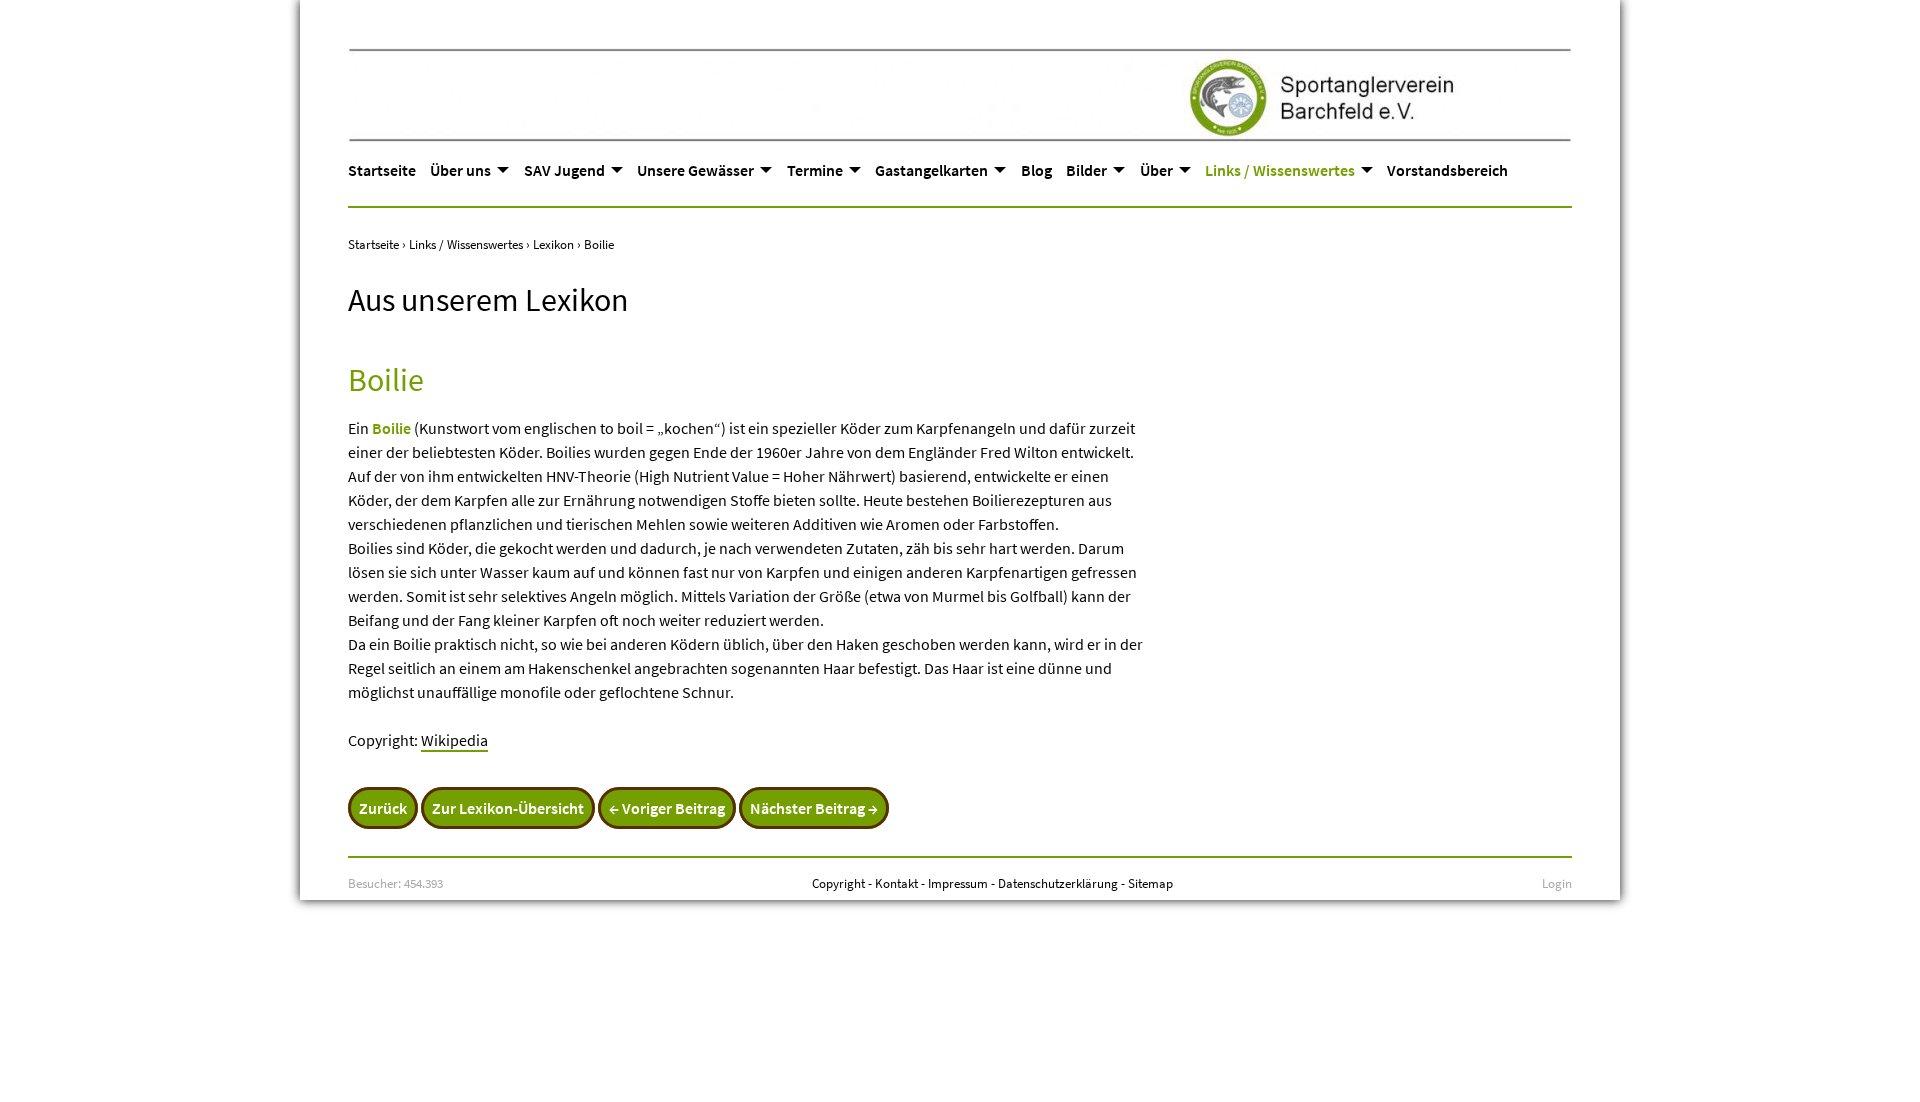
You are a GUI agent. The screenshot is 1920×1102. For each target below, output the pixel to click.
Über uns (460, 170)
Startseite (382, 170)
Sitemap (1150, 883)
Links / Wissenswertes (1280, 170)
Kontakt (896, 883)
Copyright (838, 883)
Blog (1036, 170)
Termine (815, 170)
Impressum (958, 883)
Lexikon (553, 244)
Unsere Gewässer (695, 170)
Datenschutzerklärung (1058, 883)
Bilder (1086, 170)
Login (1557, 883)
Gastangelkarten (931, 170)
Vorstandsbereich (1447, 170)
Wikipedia (454, 740)
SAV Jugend (564, 170)
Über (1156, 170)
